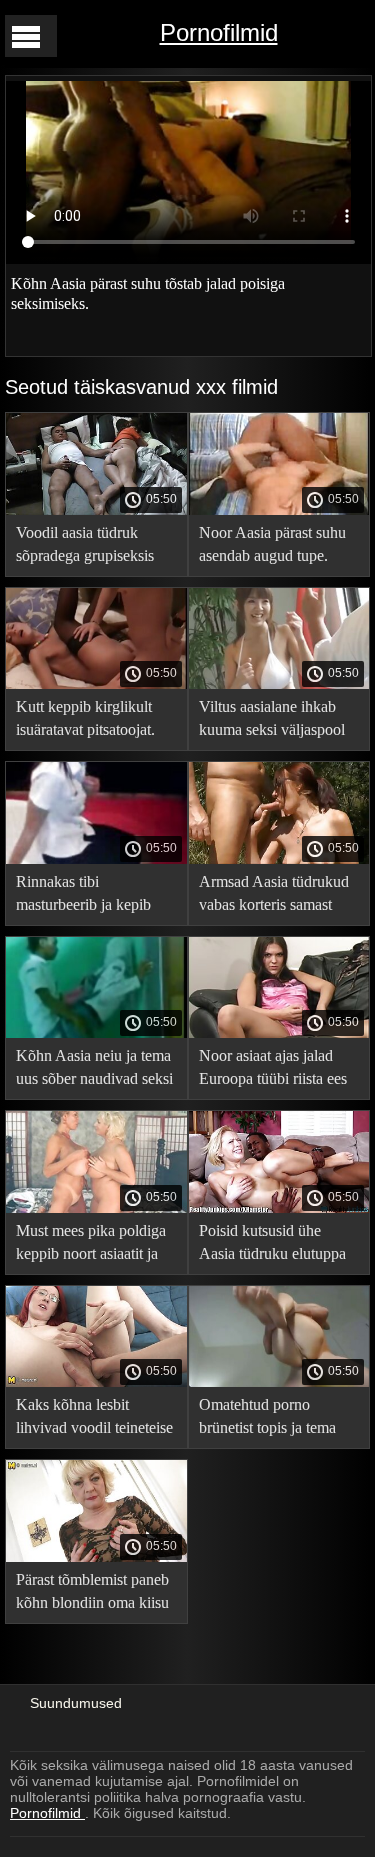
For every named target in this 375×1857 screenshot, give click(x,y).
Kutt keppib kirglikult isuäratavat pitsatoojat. (85, 718)
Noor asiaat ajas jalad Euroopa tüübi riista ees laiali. (273, 1070)
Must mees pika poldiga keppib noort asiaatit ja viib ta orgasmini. (91, 1245)
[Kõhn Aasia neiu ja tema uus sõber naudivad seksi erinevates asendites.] (96, 1033)
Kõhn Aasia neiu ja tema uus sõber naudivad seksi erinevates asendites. (94, 1070)
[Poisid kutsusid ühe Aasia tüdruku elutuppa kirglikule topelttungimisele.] (279, 1208)
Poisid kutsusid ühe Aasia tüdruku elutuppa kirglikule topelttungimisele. (272, 1245)
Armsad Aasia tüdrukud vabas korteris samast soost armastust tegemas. (276, 896)
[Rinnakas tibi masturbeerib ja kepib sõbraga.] (96, 859)
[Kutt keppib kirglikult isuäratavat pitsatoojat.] (96, 684)
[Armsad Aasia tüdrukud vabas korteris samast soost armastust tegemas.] (279, 859)
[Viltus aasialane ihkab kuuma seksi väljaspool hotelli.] (279, 684)
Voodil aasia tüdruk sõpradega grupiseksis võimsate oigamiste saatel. (85, 547)
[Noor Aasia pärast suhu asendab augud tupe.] (279, 510)
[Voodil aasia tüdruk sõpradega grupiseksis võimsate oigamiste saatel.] (96, 510)
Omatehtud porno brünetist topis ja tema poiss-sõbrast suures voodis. (267, 1419)
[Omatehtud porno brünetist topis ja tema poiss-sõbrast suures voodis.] (279, 1382)
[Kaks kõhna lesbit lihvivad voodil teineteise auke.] (96, 1382)
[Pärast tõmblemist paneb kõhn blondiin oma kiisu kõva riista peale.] (96, 1557)
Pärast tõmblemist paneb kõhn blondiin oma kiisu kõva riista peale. (92, 1594)
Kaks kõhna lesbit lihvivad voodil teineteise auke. (94, 1419)
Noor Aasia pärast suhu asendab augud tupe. (272, 544)
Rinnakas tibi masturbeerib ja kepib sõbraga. (83, 896)
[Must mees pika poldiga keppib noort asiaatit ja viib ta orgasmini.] (96, 1208)
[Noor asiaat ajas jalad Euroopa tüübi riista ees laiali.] (279, 1033)
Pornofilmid (219, 32)
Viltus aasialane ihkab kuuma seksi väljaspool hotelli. (272, 721)
